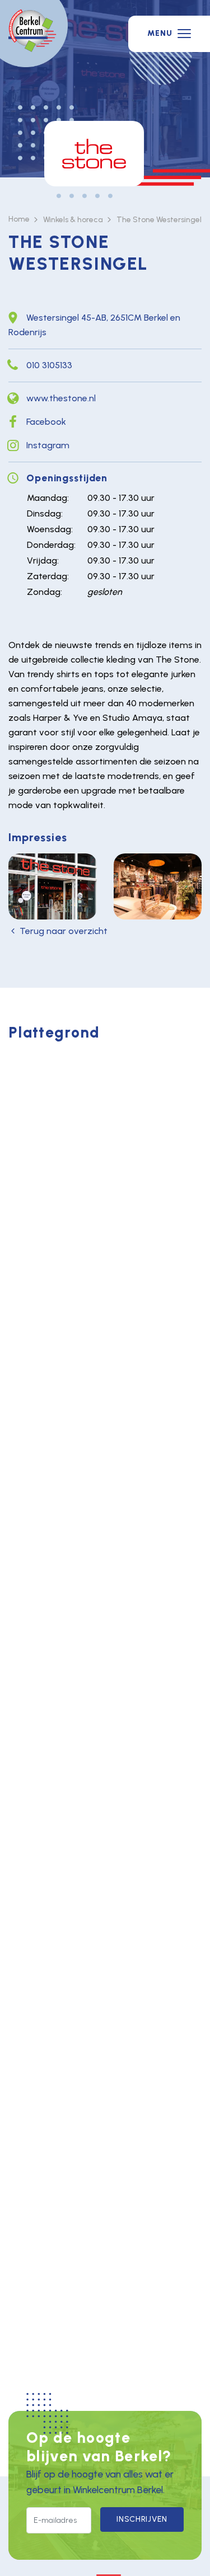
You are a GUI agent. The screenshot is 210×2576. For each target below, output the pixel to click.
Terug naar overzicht (64, 931)
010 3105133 (49, 365)
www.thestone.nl (61, 398)
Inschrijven (142, 2519)
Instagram (48, 445)
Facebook (46, 422)
